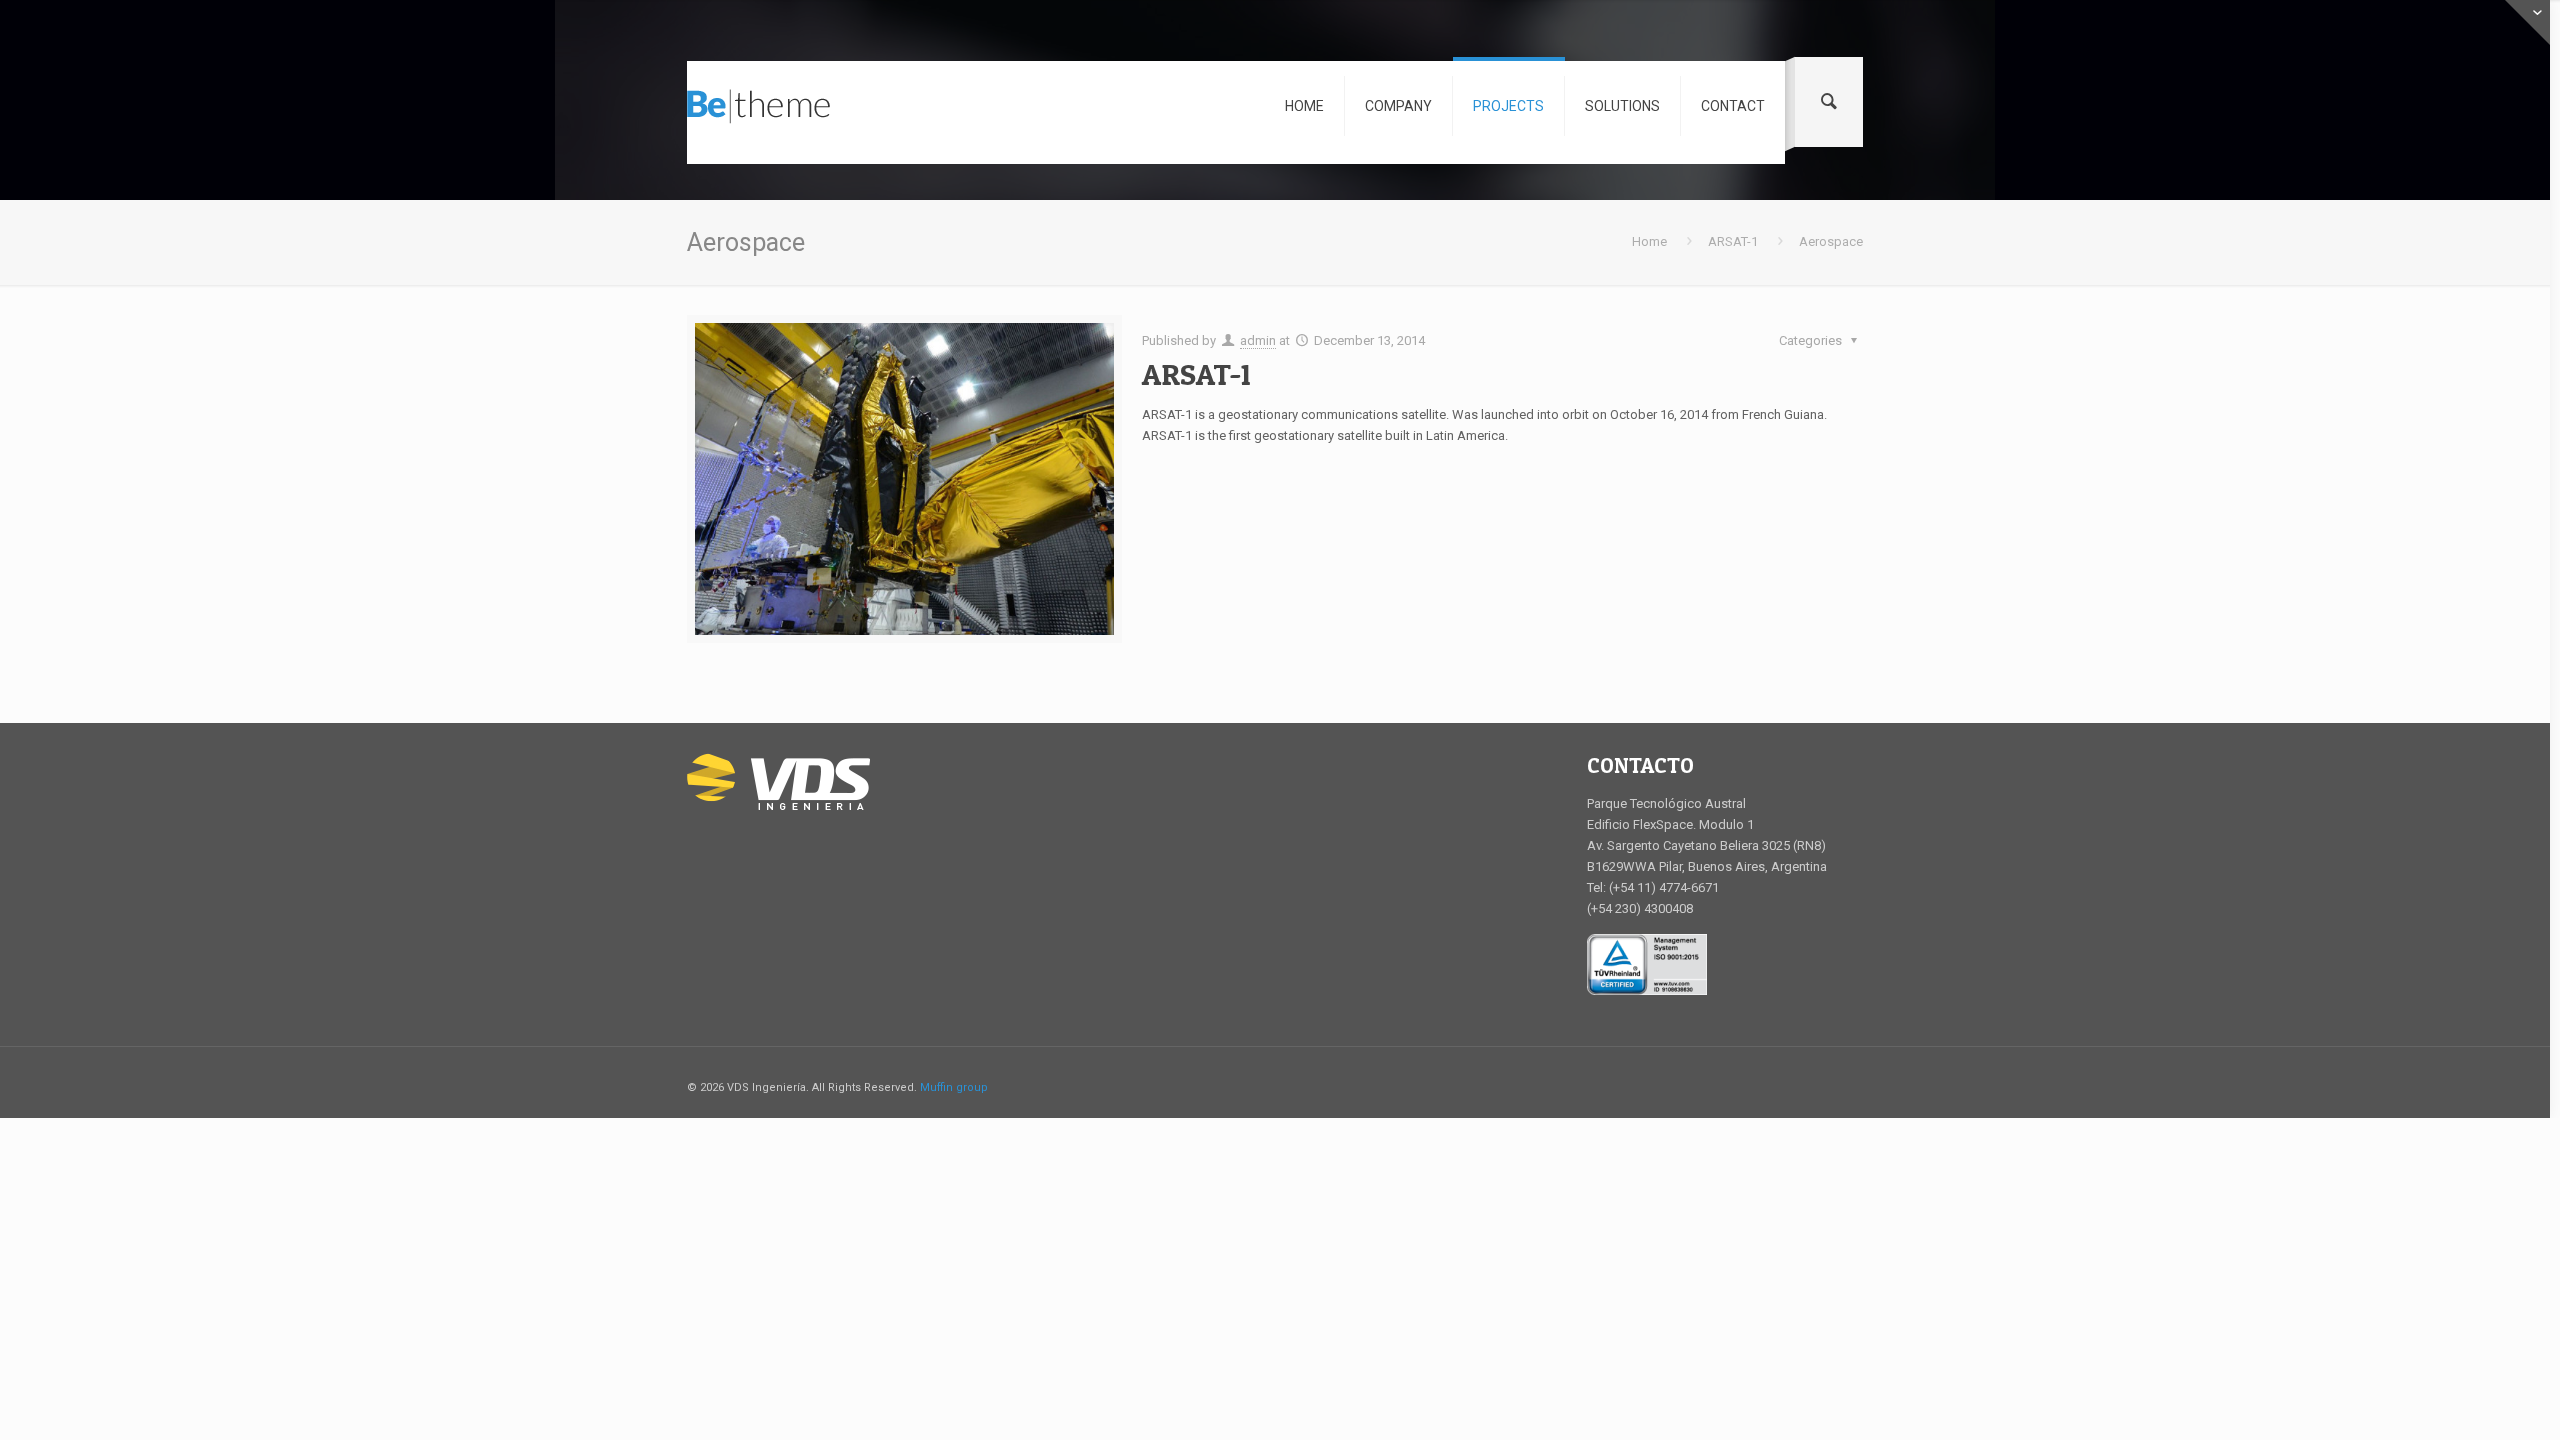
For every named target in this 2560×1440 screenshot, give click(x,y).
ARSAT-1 (1733, 241)
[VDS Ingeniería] (758, 112)
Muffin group (954, 1087)
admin (1258, 340)
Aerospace (1831, 241)
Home (1649, 241)
